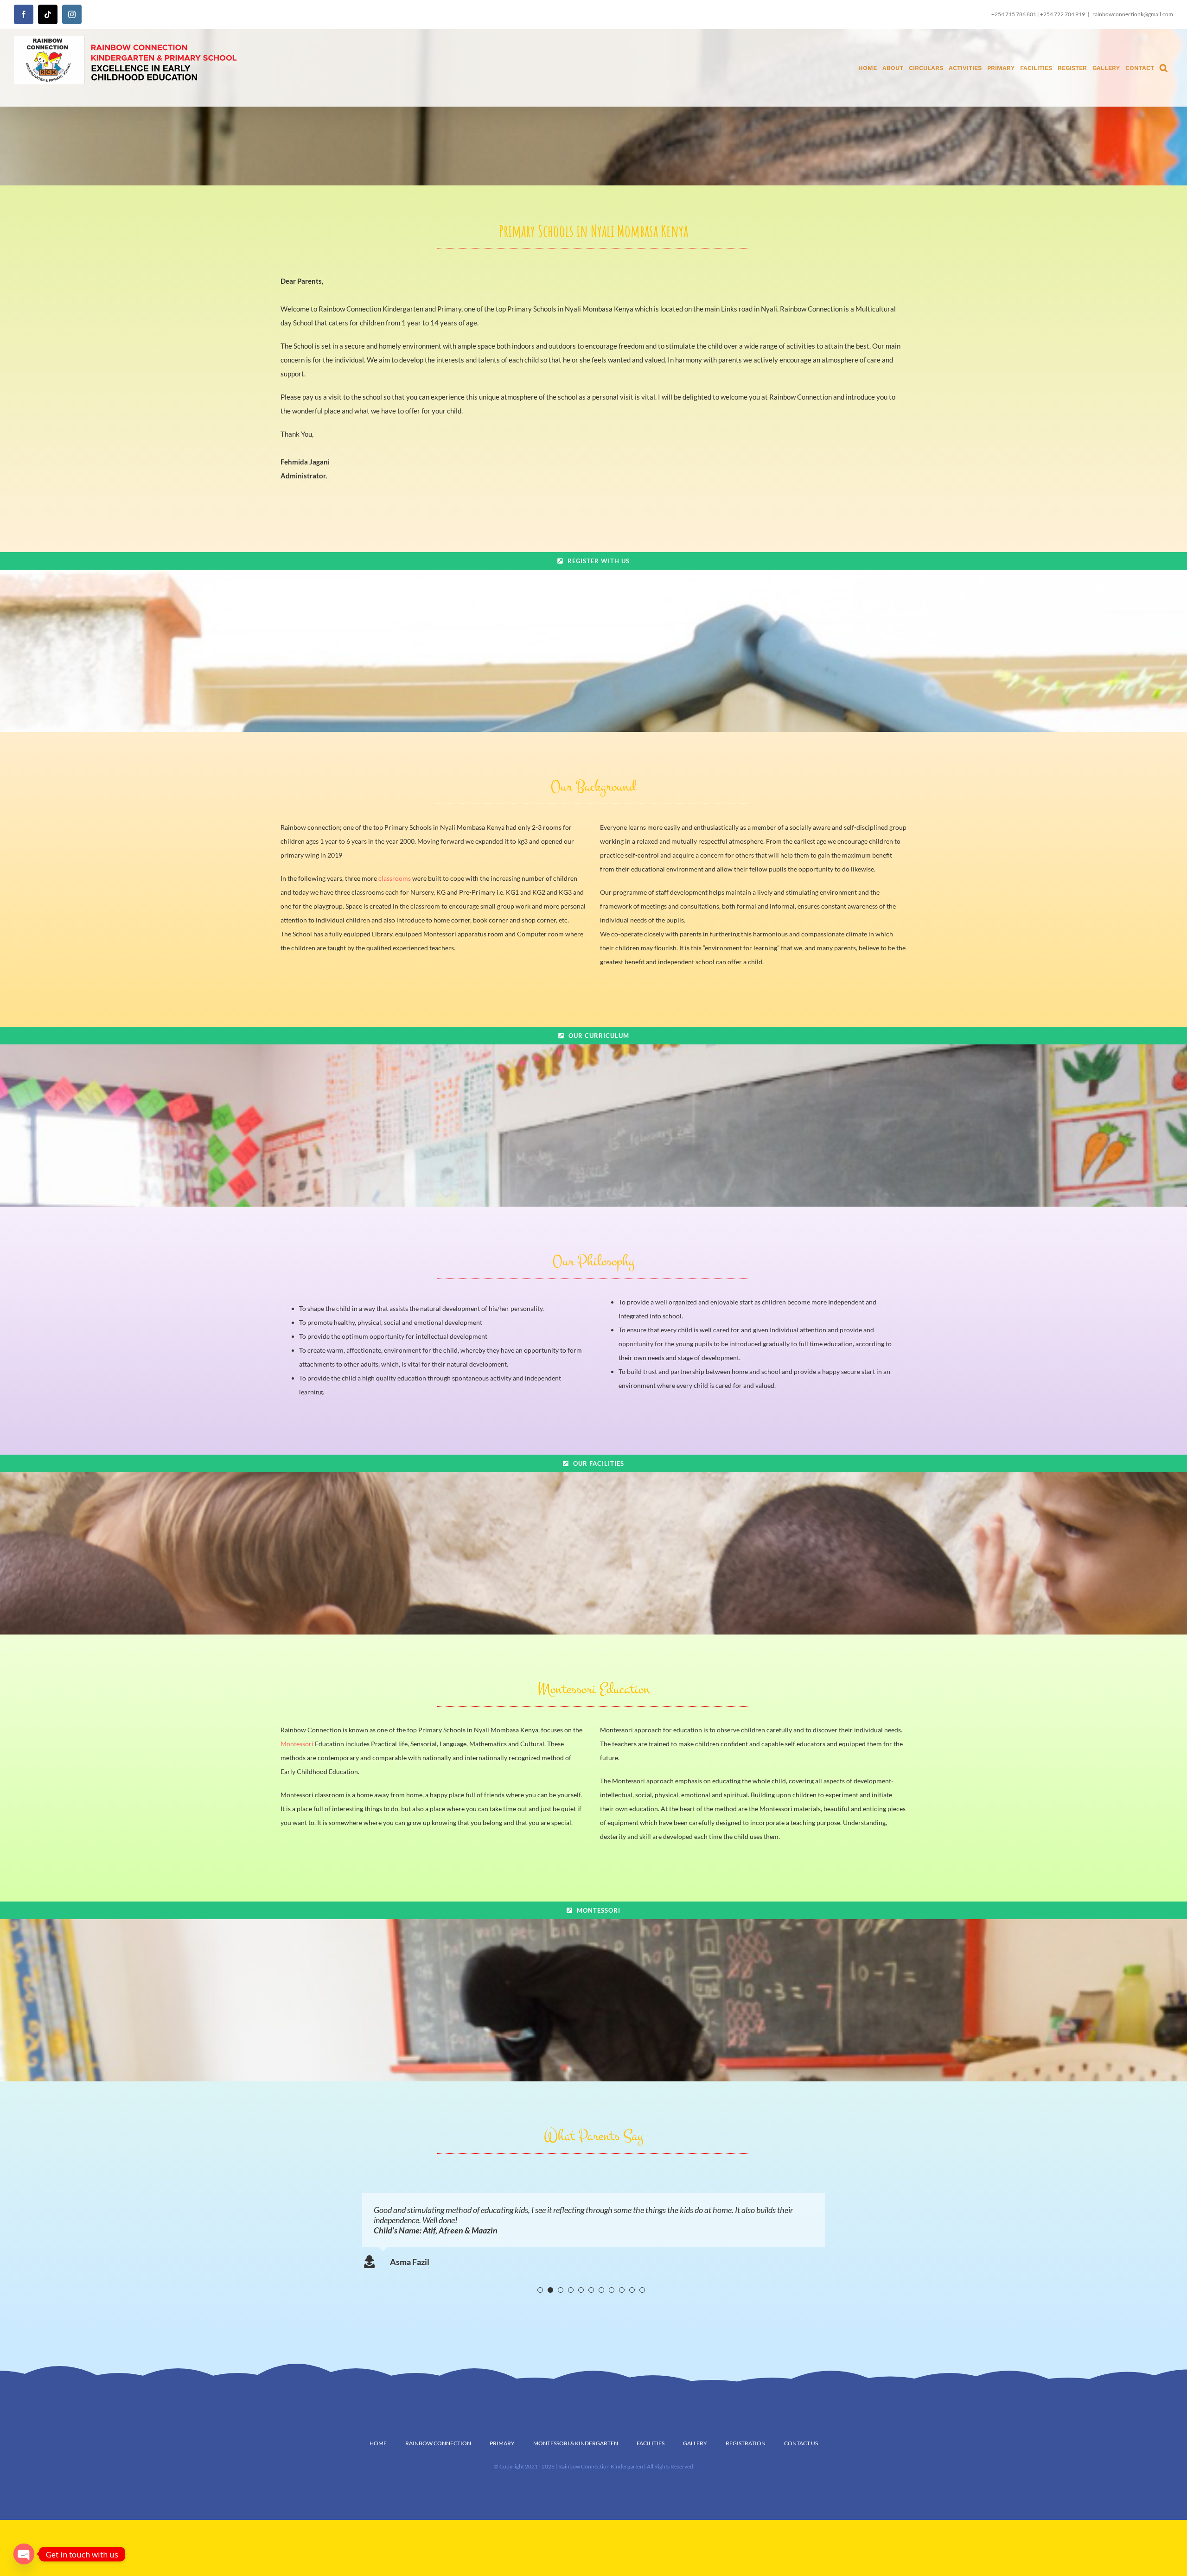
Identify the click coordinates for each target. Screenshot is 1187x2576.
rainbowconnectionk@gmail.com (1133, 14)
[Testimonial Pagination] (540, 2290)
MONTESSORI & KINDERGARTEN (576, 2443)
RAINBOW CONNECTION (438, 2443)
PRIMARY (502, 2443)
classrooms (395, 878)
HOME (378, 2443)
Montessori (297, 1744)
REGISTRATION (746, 2443)
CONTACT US (801, 2443)
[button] (1164, 68)
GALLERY (695, 2443)
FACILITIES (651, 2443)
